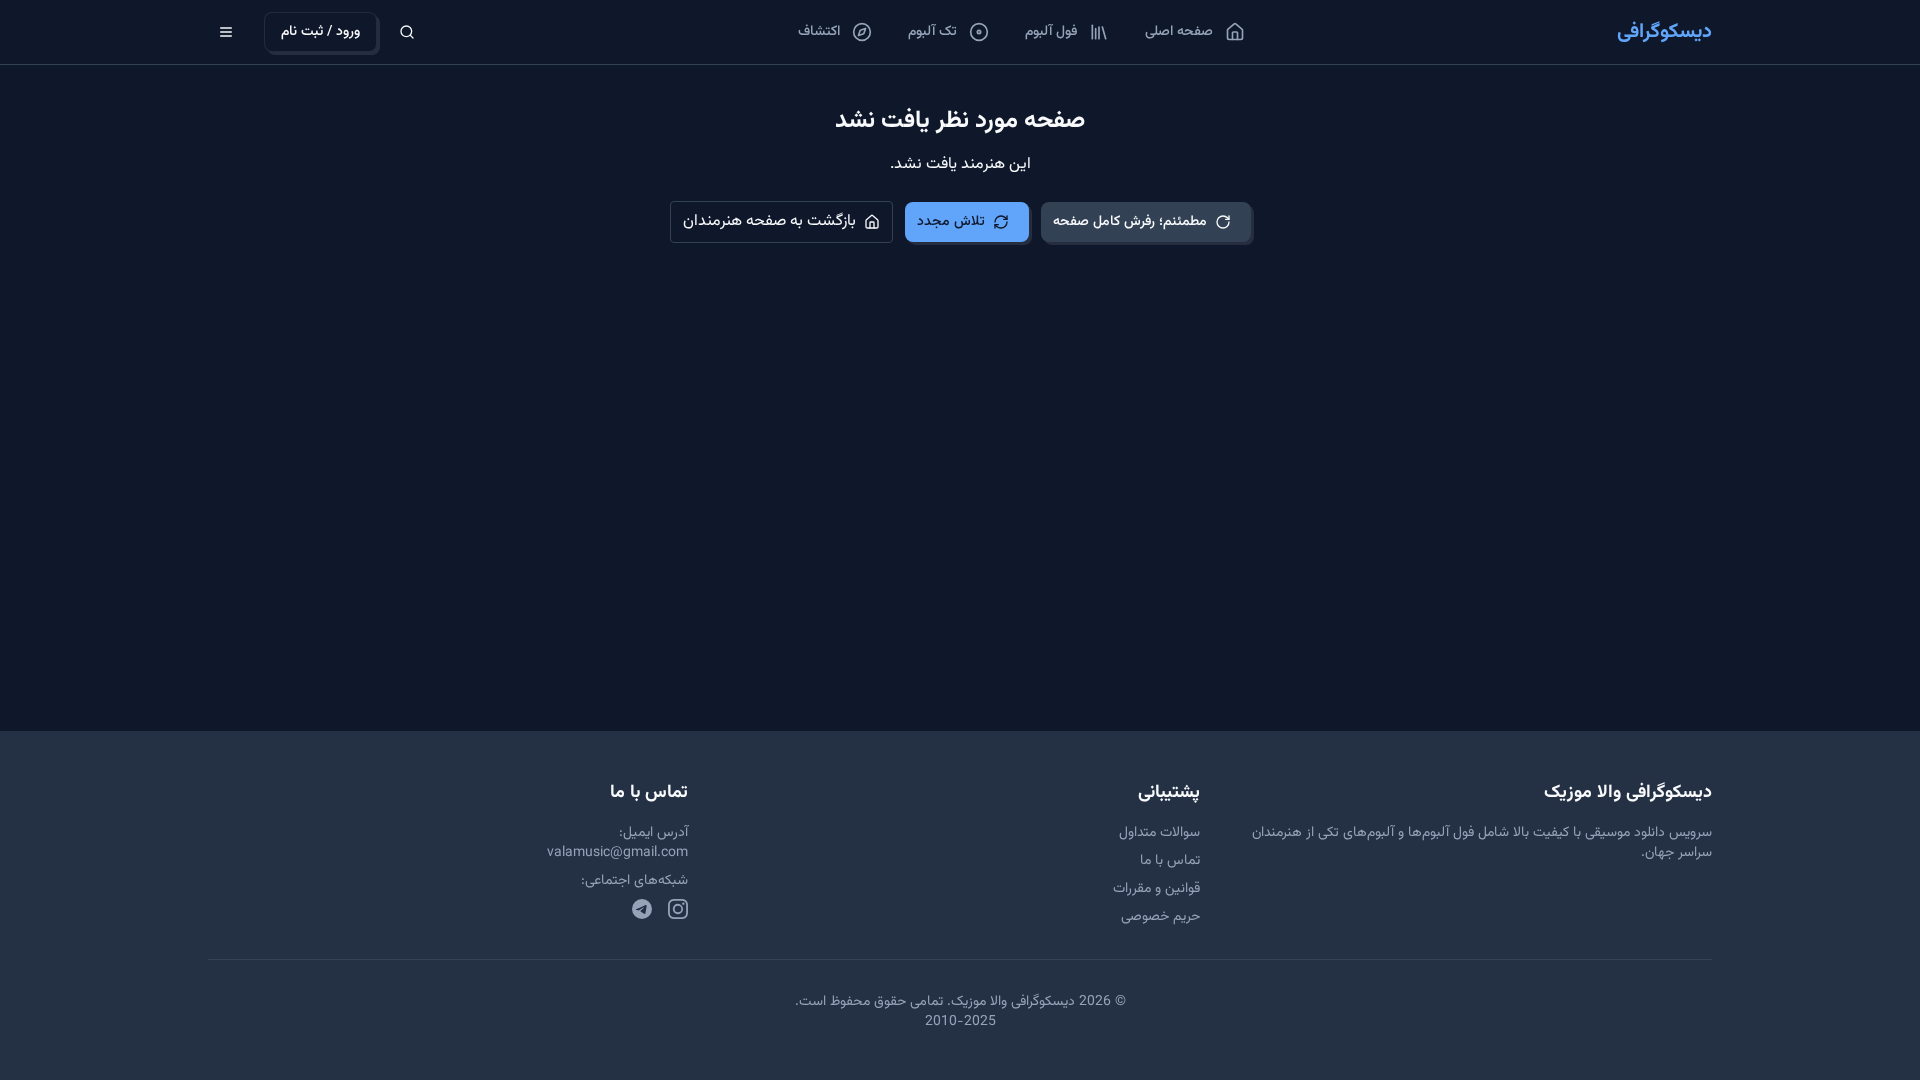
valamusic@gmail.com (617, 853)
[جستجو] (407, 32)
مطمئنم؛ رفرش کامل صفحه (1130, 222)
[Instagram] (678, 909)
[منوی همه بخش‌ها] (226, 32)
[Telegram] (642, 909)
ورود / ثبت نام (320, 32)
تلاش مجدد (951, 222)
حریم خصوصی (1160, 917)
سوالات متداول (1159, 833)
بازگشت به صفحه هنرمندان (769, 221)
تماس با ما (1170, 861)
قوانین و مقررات (1156, 889)
